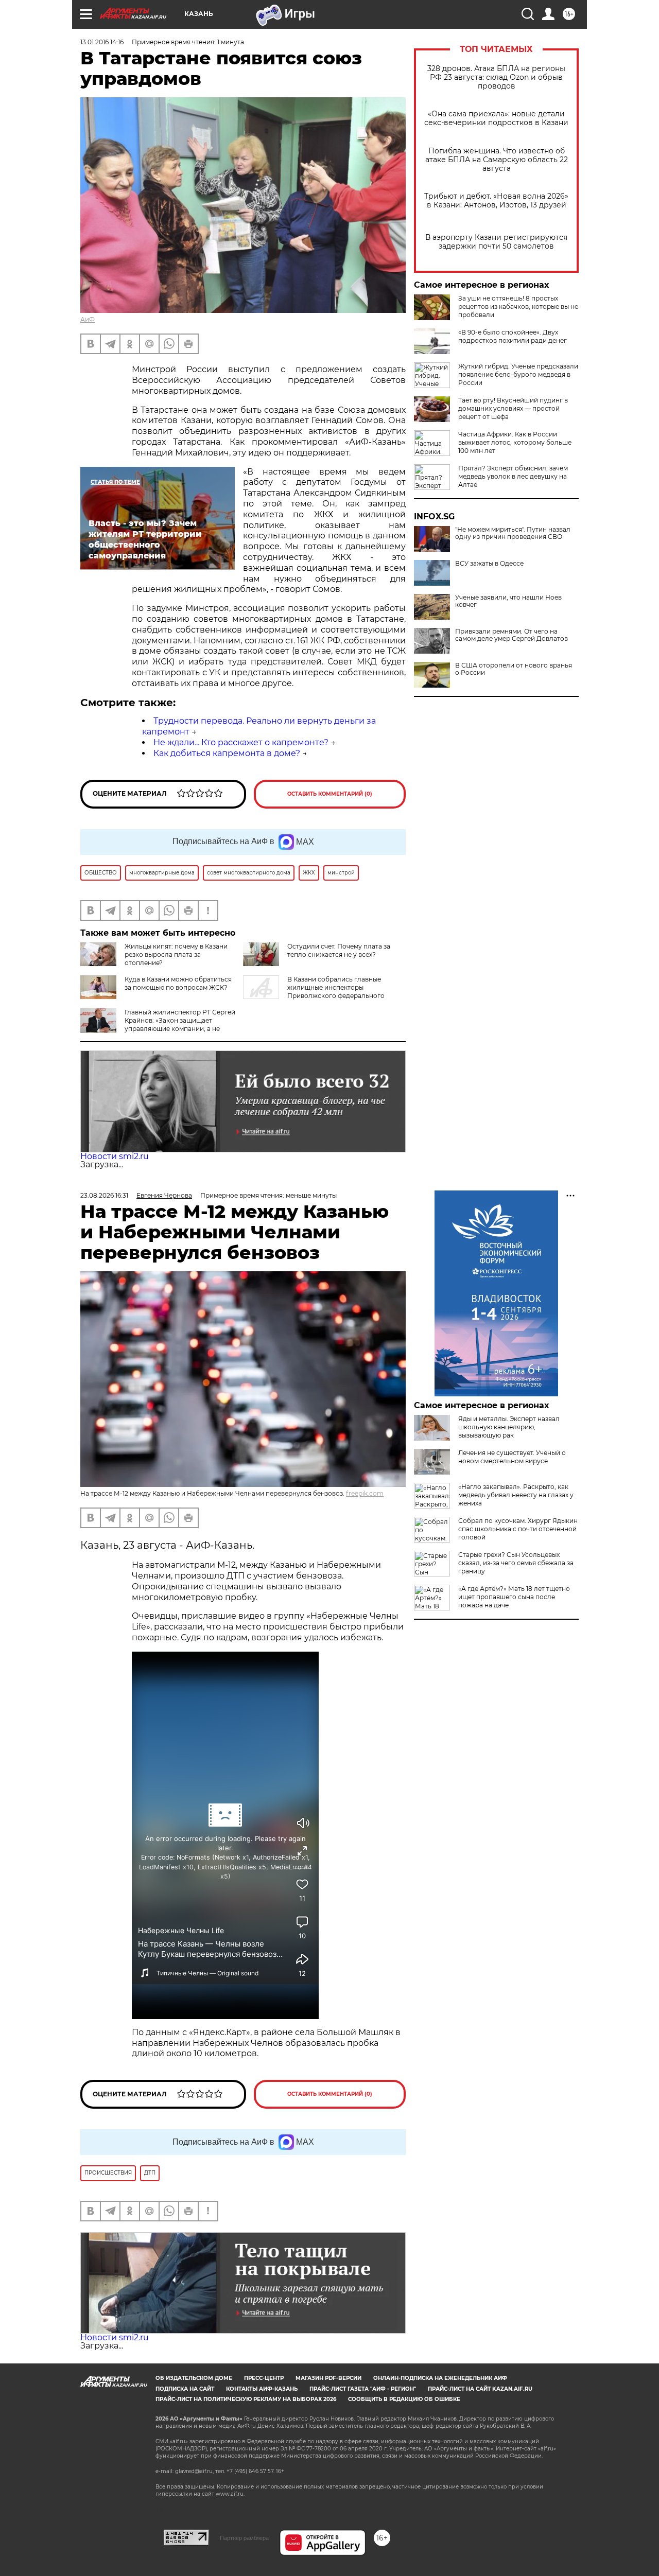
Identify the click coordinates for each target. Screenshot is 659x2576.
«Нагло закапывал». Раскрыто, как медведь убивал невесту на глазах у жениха (516, 1495)
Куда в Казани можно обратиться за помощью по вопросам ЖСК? (178, 983)
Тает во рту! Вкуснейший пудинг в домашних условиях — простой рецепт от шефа (513, 408)
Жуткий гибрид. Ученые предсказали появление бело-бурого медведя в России (518, 374)
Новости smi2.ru (115, 1156)
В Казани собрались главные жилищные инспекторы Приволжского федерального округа (314, 992)
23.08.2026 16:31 (104, 1195)
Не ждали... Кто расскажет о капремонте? (241, 742)
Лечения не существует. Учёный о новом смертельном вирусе (512, 1457)
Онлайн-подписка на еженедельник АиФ (440, 2378)
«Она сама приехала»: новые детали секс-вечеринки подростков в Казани (496, 118)
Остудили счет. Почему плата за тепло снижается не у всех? (339, 950)
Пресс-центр (264, 2378)
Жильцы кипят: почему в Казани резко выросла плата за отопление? (176, 954)
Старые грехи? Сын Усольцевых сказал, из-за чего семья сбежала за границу (516, 1563)
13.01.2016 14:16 (102, 42)
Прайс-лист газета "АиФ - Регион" (363, 2389)
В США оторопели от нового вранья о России (514, 669)
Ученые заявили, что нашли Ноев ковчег (508, 601)
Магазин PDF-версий (328, 2378)
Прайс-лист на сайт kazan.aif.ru (480, 2389)
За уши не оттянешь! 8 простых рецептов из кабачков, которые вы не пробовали (518, 306)
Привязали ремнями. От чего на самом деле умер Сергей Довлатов (511, 635)
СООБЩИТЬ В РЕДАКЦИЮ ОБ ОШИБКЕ (404, 2399)
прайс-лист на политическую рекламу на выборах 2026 (246, 2399)
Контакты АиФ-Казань (262, 2389)
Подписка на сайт (185, 2389)
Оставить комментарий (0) (330, 794)
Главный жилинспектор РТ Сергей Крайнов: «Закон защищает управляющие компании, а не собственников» (158, 1024)
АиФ (88, 319)
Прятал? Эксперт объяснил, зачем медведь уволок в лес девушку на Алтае (513, 476)
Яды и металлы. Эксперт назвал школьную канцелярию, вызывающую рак (509, 1427)
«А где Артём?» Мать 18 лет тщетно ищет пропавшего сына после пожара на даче (514, 1597)
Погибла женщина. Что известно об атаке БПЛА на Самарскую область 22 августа (497, 160)
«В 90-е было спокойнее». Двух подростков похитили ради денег (513, 336)
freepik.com (365, 1493)
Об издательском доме (194, 2378)
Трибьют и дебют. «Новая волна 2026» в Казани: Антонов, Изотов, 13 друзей (496, 201)
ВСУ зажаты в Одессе (489, 564)
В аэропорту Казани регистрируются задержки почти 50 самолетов (496, 242)
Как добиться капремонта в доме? (227, 753)
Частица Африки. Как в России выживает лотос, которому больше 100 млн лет (515, 442)
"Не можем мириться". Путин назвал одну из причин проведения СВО (513, 533)
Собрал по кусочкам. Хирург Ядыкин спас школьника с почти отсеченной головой (518, 1529)
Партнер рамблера (244, 2538)
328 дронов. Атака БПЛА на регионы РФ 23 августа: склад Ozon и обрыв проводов (496, 77)
